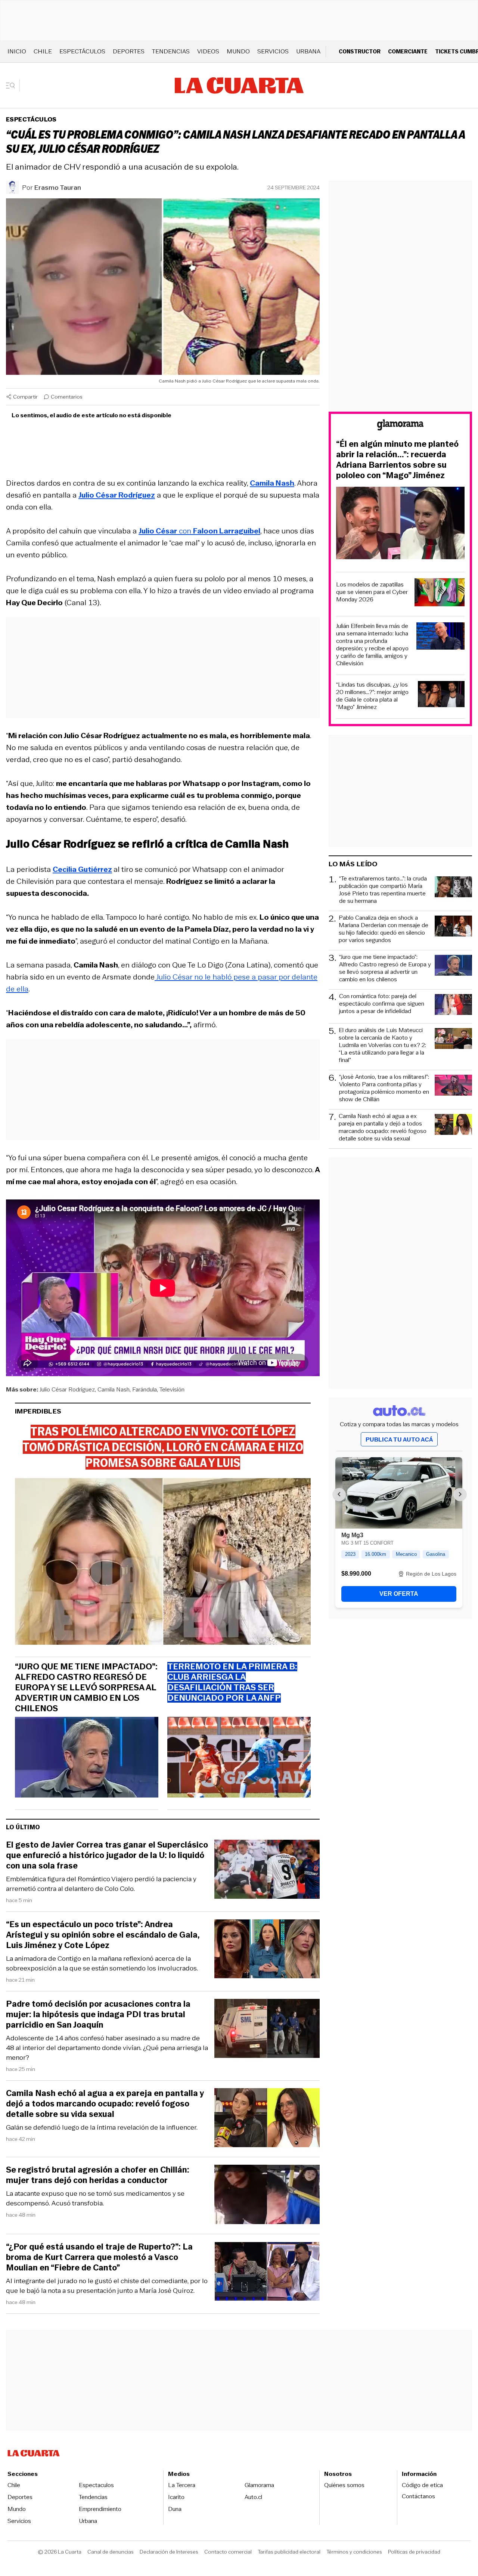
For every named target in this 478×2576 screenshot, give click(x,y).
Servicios (273, 51)
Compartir (25, 397)
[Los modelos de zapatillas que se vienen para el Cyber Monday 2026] (440, 593)
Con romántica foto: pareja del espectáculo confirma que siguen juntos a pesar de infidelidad (382, 1004)
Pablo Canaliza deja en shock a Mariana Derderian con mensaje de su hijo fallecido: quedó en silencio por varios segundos (384, 929)
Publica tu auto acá (399, 1439)
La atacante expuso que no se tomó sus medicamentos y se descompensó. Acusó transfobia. (95, 2198)
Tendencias (171, 51)
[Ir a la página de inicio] (239, 86)
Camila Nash (114, 1389)
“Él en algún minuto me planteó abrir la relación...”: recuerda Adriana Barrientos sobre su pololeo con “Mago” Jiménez (397, 460)
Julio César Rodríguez (67, 1389)
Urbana (308, 51)
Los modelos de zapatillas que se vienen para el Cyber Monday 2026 (372, 592)
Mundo (238, 51)
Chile (43, 51)
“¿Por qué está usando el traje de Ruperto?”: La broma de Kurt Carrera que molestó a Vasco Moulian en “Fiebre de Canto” (99, 2257)
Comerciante (408, 51)
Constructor (360, 51)
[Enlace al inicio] (400, 426)
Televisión (172, 1389)
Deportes (129, 51)
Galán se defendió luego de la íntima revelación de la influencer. (102, 2127)
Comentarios (67, 397)
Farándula (145, 1389)
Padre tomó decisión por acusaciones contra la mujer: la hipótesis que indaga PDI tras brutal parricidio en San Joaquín (98, 2015)
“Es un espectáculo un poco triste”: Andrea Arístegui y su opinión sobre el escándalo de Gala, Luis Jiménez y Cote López (103, 1935)
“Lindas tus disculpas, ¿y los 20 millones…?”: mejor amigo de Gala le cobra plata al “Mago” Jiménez (372, 696)
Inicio (17, 51)
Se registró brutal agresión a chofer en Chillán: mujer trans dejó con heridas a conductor (98, 2175)
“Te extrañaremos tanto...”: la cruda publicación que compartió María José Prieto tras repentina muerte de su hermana (383, 890)
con (199, 531)
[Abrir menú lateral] (13, 86)
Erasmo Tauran (58, 188)
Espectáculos (82, 51)
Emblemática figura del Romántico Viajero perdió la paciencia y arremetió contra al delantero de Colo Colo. (101, 1884)
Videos (208, 51)
